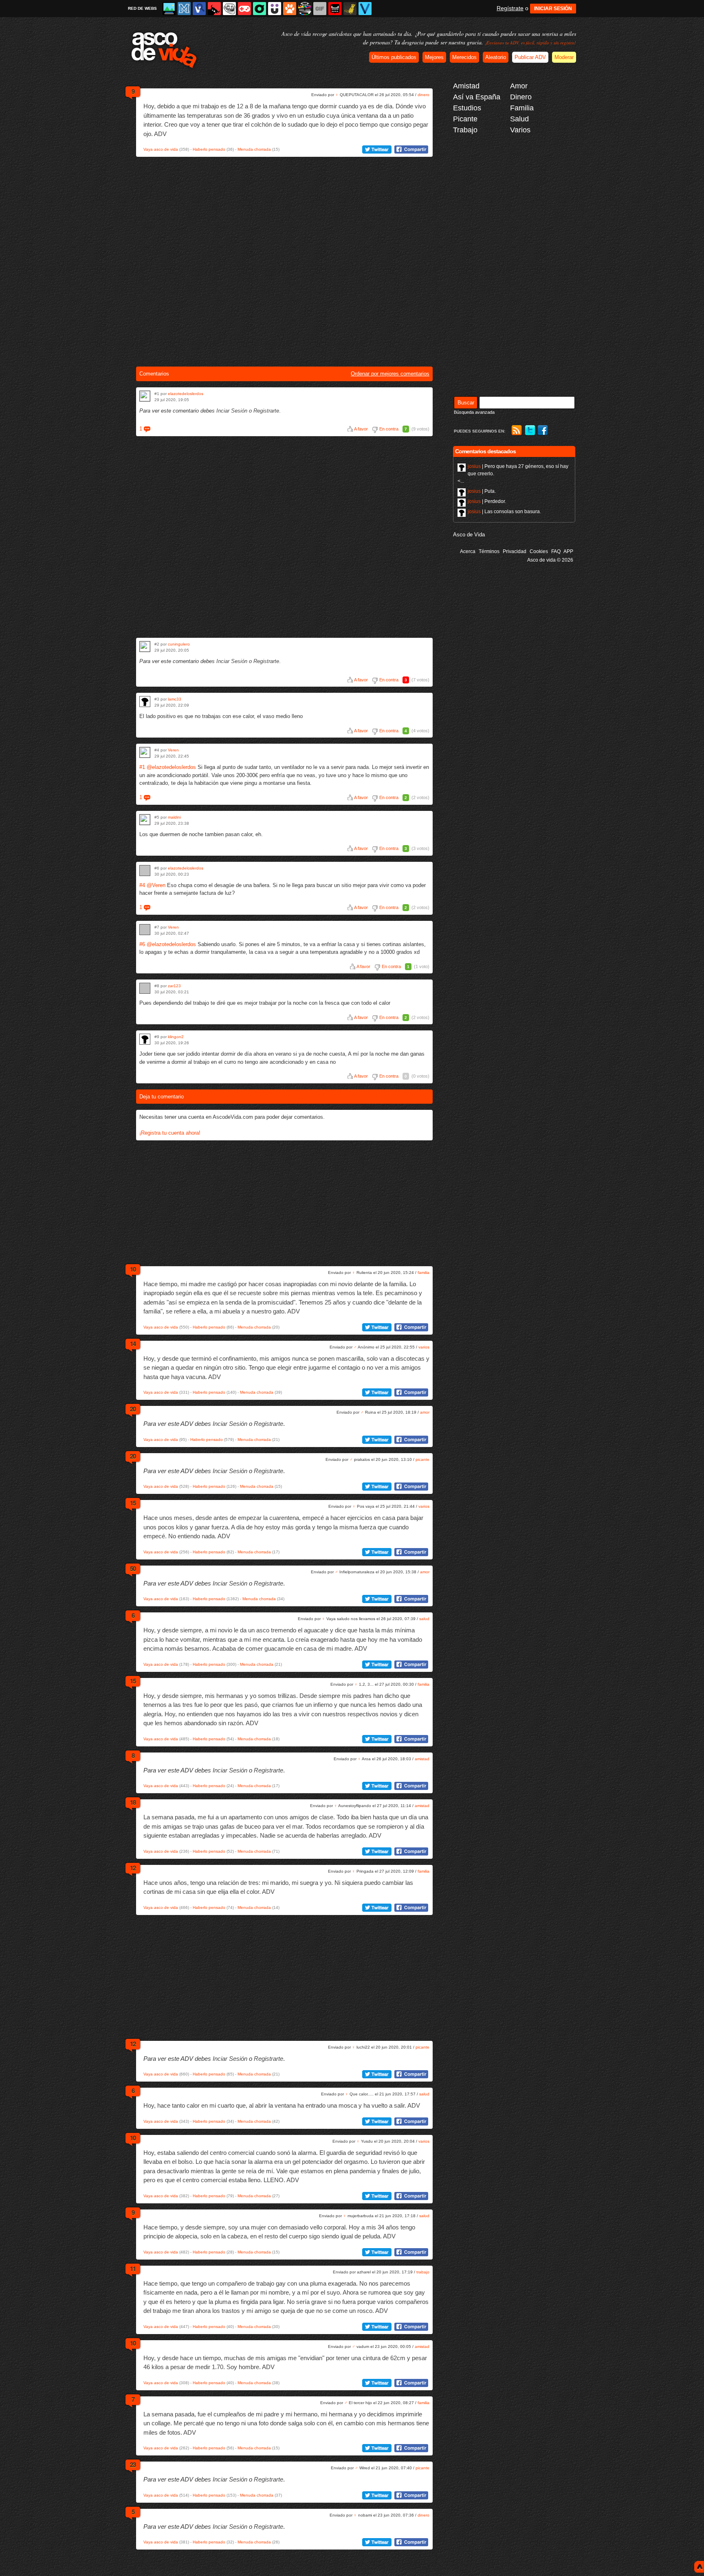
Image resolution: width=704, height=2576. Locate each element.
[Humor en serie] (275, 9)
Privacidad (515, 551)
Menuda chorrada (254, 149)
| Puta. (482, 491)
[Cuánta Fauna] (290, 9)
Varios (520, 130)
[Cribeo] (260, 9)
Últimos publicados (394, 57)
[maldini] (145, 820)
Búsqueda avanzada (474, 412)
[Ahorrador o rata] (350, 9)
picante (422, 1459)
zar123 (174, 986)
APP (568, 551)
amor (425, 1412)
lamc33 (175, 699)
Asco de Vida (469, 535)
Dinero (521, 97)
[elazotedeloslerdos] (145, 396)
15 (133, 1503)
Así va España (477, 97)
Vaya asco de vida (161, 149)
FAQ (556, 551)
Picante (465, 119)
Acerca (468, 551)
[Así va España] (214, 9)
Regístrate (510, 8)
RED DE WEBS (142, 8)
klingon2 (176, 1037)
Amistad (466, 86)
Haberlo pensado (209, 149)
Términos (489, 551)
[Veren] (145, 752)
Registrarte (266, 411)
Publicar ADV (530, 57)
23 (133, 2464)
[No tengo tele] (305, 9)
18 (133, 1802)
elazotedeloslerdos (186, 394)
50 (133, 1568)
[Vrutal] (244, 9)
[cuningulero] (145, 647)
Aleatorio (496, 57)
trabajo (423, 2272)
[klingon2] (145, 1039)
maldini (174, 817)
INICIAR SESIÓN (553, 9)
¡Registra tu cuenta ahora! (170, 1133)
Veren (173, 750)
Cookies (539, 551)
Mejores (434, 57)
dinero (423, 95)
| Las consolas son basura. (504, 512)
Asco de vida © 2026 (550, 560)
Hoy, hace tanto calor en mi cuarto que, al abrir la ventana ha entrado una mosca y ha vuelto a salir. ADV (282, 2105)
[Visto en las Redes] (199, 9)
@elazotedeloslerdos (171, 767)
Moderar (564, 57)
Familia (522, 108)
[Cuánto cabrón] (229, 9)
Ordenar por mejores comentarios (390, 374)
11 (133, 2269)
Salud (519, 119)
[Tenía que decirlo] (335, 9)
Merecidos (464, 57)
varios (424, 1347)
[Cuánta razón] (169, 9)
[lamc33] (145, 702)
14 (133, 1344)
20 (133, 1409)
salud (424, 1619)
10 (133, 1269)
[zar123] (145, 988)
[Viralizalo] (365, 9)
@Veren (156, 885)
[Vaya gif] (320, 9)
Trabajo (465, 130)
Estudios (467, 108)
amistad (422, 1759)
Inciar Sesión (232, 411)
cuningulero (179, 644)
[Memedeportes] (184, 9)
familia (423, 1273)
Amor (519, 86)
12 (133, 1868)
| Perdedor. (487, 501)
